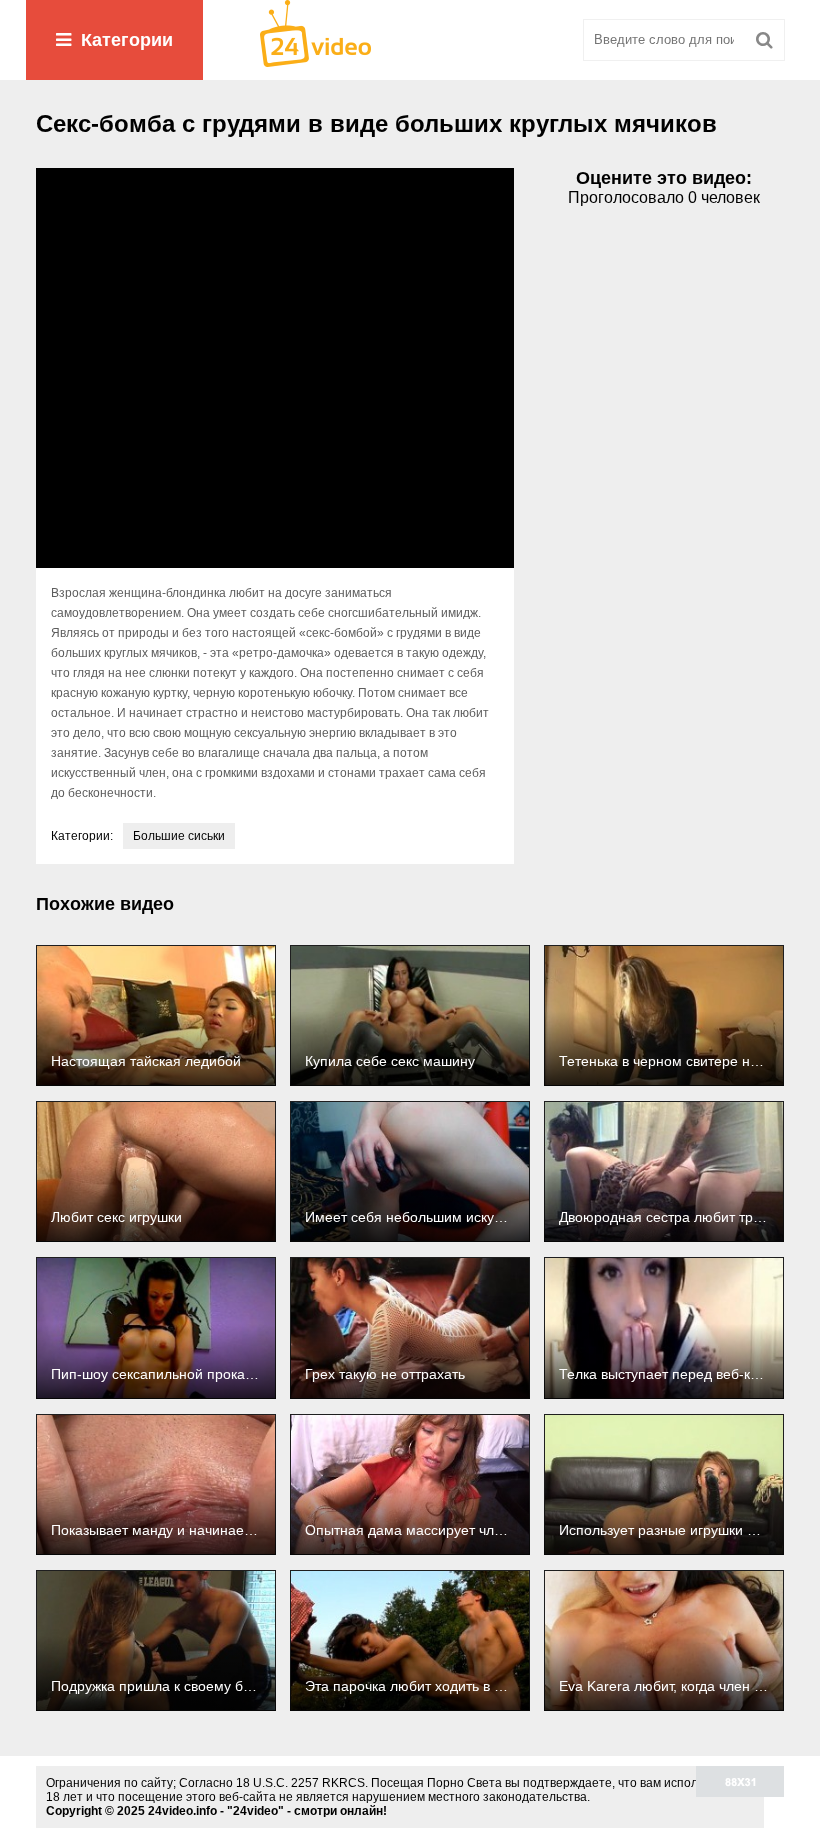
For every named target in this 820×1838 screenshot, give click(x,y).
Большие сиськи (179, 836)
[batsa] (410, 40)
